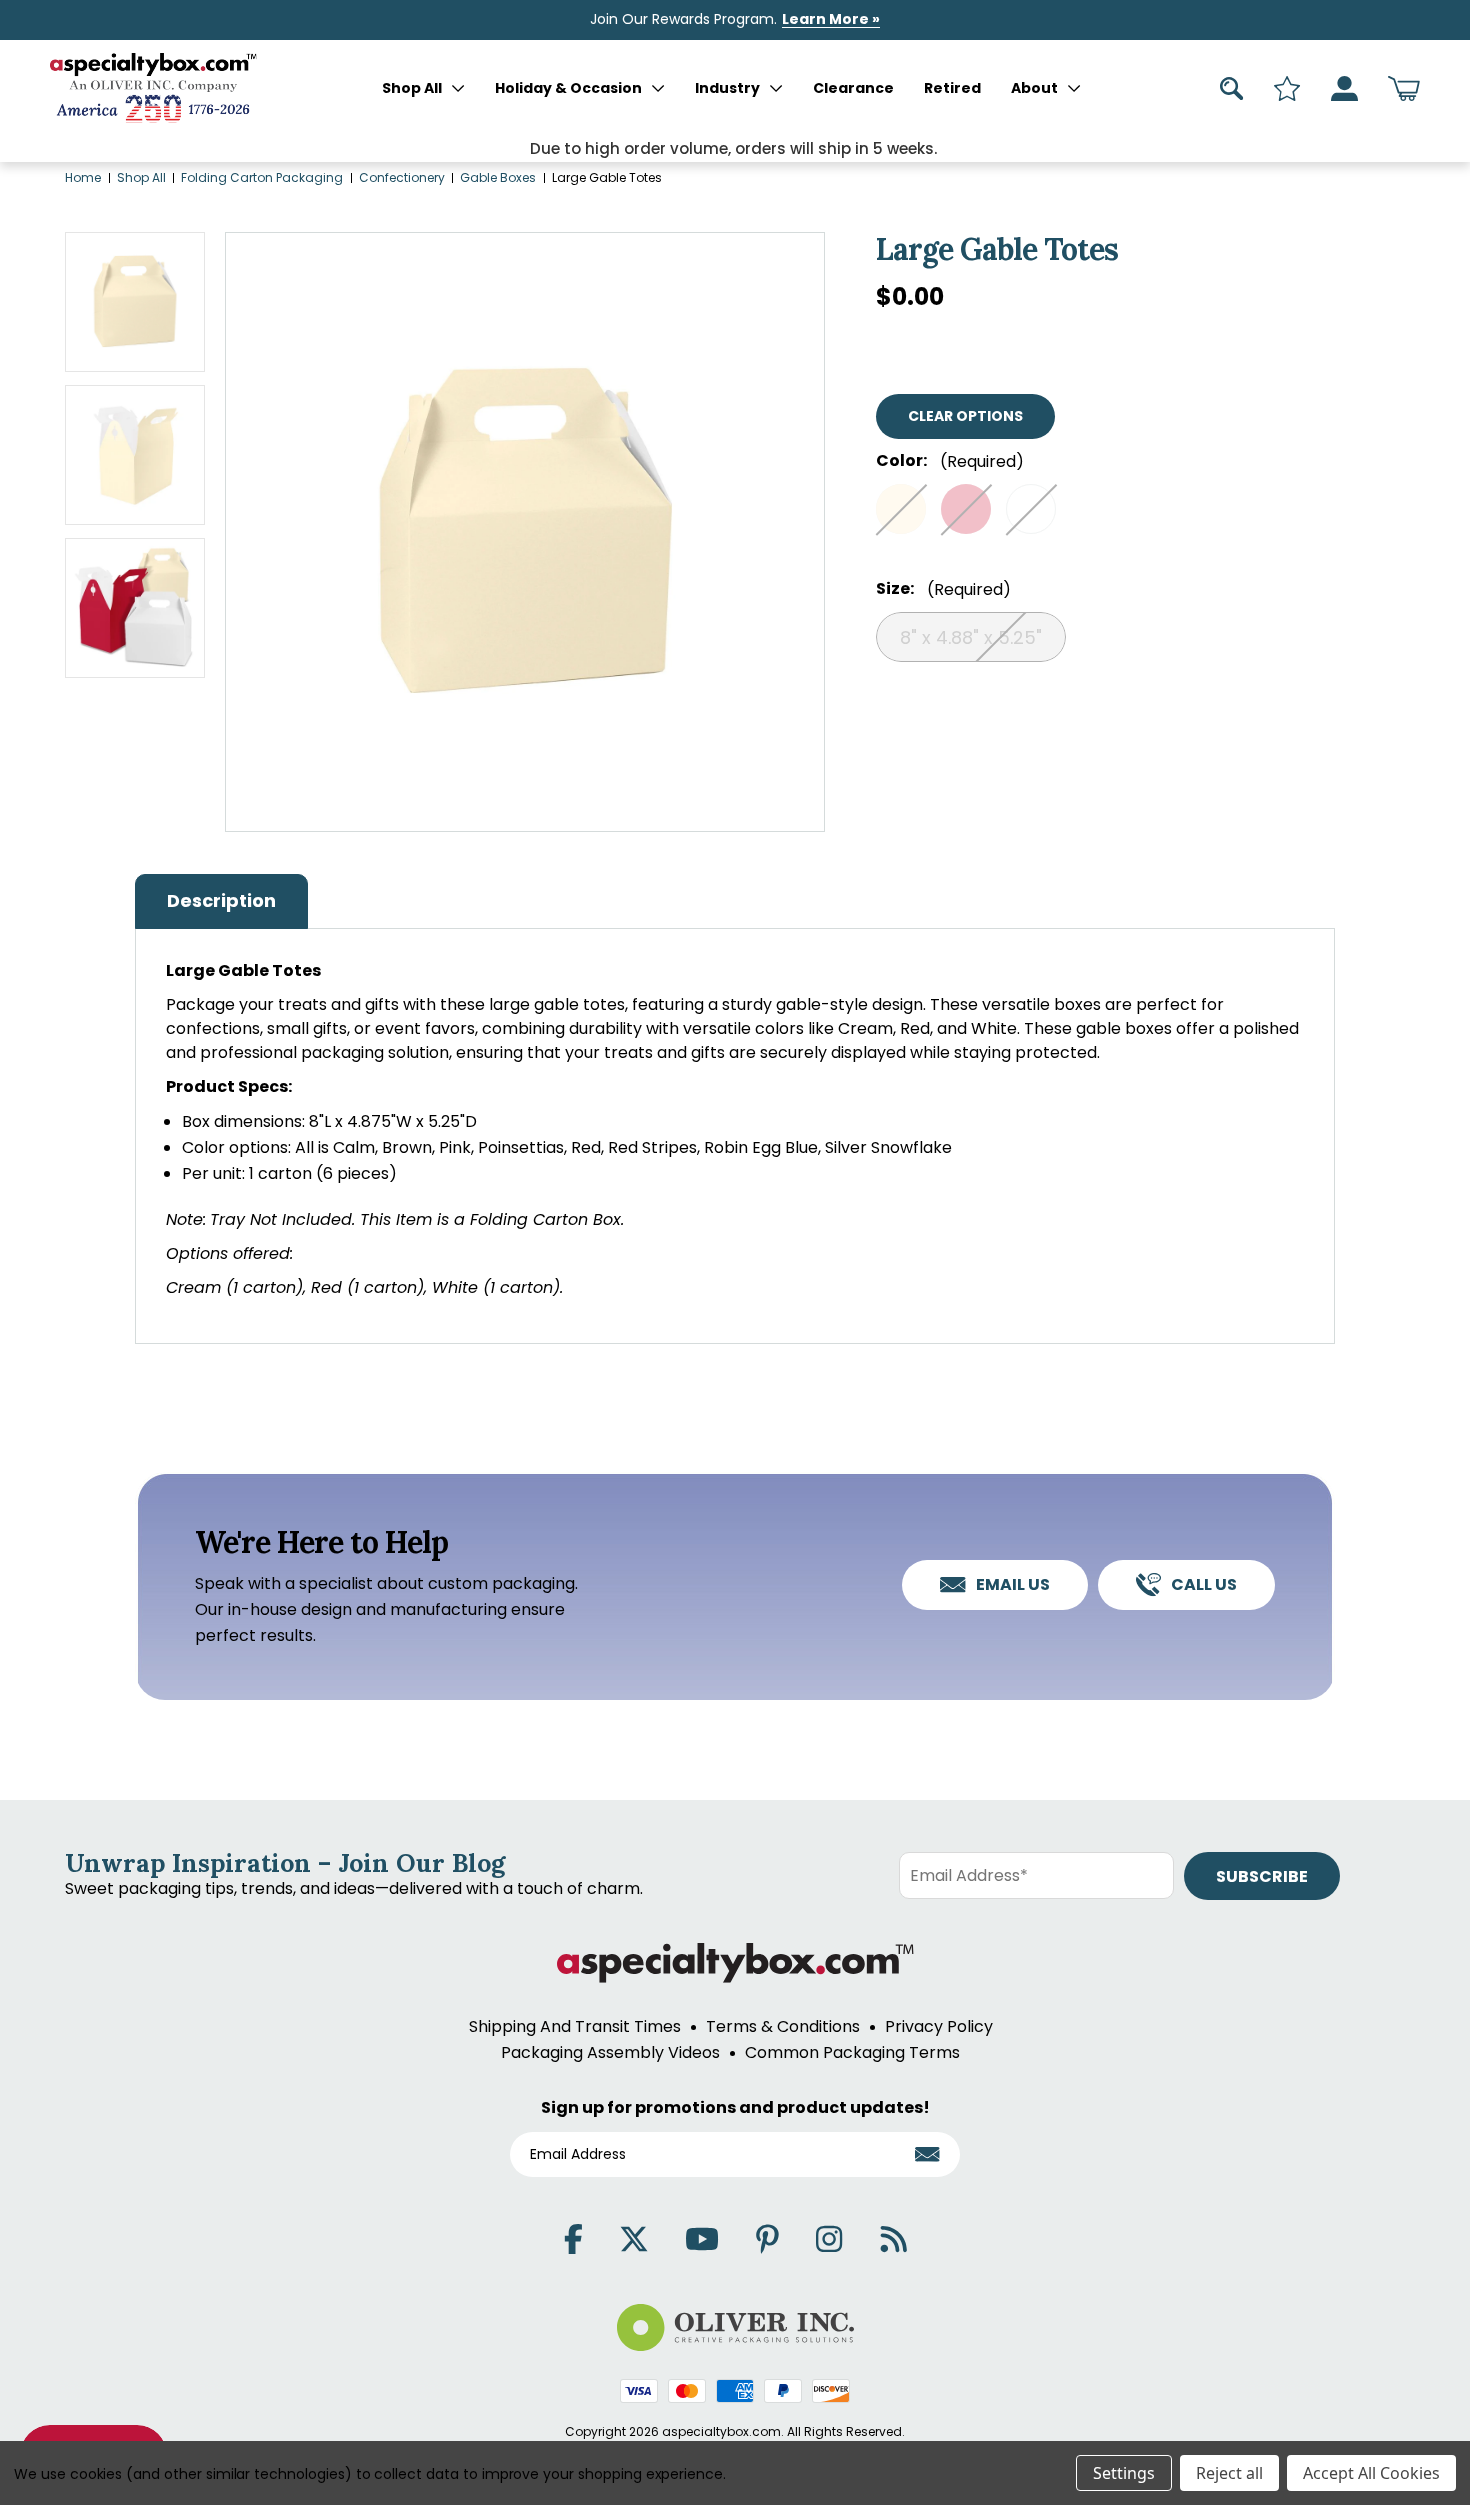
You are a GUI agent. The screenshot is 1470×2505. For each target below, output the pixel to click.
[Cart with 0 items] (1404, 88)
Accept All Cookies (1371, 2473)
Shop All (412, 88)
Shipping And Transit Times (575, 2026)
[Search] (1232, 88)
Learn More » (831, 19)
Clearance (853, 88)
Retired (952, 88)
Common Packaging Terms (852, 2052)
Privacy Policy (939, 2026)
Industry (727, 88)
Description (221, 900)
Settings (1124, 2473)
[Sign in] (1344, 88)
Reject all (1229, 2473)
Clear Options (965, 416)
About (1034, 88)
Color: (950, 461)
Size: (943, 589)
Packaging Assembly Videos (610, 2052)
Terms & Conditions (783, 2026)
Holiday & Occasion (568, 88)
